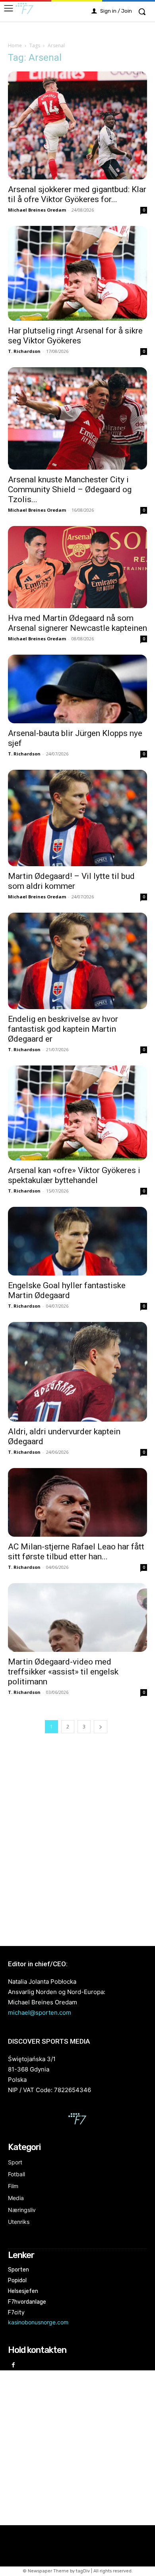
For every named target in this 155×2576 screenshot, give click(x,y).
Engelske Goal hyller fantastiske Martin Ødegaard (67, 1290)
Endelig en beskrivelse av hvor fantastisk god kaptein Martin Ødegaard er (63, 1029)
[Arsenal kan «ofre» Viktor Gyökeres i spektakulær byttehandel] (77, 1113)
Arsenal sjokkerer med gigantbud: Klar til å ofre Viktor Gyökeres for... (77, 194)
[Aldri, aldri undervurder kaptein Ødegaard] (77, 1372)
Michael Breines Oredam (37, 210)
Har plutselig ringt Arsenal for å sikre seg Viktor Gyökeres (75, 336)
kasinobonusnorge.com (38, 2322)
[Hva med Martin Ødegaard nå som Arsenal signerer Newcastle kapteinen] (77, 567)
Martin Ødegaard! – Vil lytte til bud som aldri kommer (71, 881)
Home (15, 45)
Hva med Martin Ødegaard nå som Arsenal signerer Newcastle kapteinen (77, 623)
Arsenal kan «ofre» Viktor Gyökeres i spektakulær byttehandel (74, 1175)
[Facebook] (13, 2365)
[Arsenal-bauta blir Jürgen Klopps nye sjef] (77, 689)
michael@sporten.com (40, 2012)
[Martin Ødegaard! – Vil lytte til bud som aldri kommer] (77, 818)
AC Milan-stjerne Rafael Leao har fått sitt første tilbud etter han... (76, 1552)
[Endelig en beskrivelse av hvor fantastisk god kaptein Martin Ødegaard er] (77, 961)
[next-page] (101, 1727)
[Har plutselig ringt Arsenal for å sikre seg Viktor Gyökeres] (77, 273)
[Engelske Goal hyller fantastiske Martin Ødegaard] (77, 1241)
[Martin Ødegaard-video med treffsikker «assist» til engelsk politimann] (77, 1617)
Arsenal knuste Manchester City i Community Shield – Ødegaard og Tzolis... (70, 489)
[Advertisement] (77, 1841)
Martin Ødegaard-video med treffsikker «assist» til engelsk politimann (63, 1672)
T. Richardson (24, 351)
